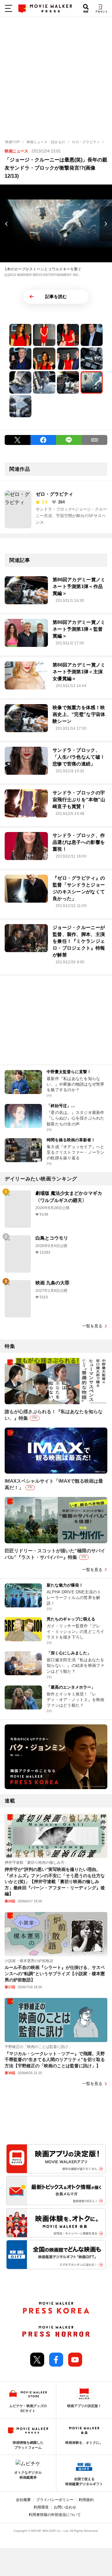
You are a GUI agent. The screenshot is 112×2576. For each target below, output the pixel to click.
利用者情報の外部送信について (55, 2515)
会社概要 (23, 2500)
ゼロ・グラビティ (54, 494)
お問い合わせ (65, 2507)
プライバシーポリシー (55, 2500)
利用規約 (86, 2500)
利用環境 (41, 2507)
